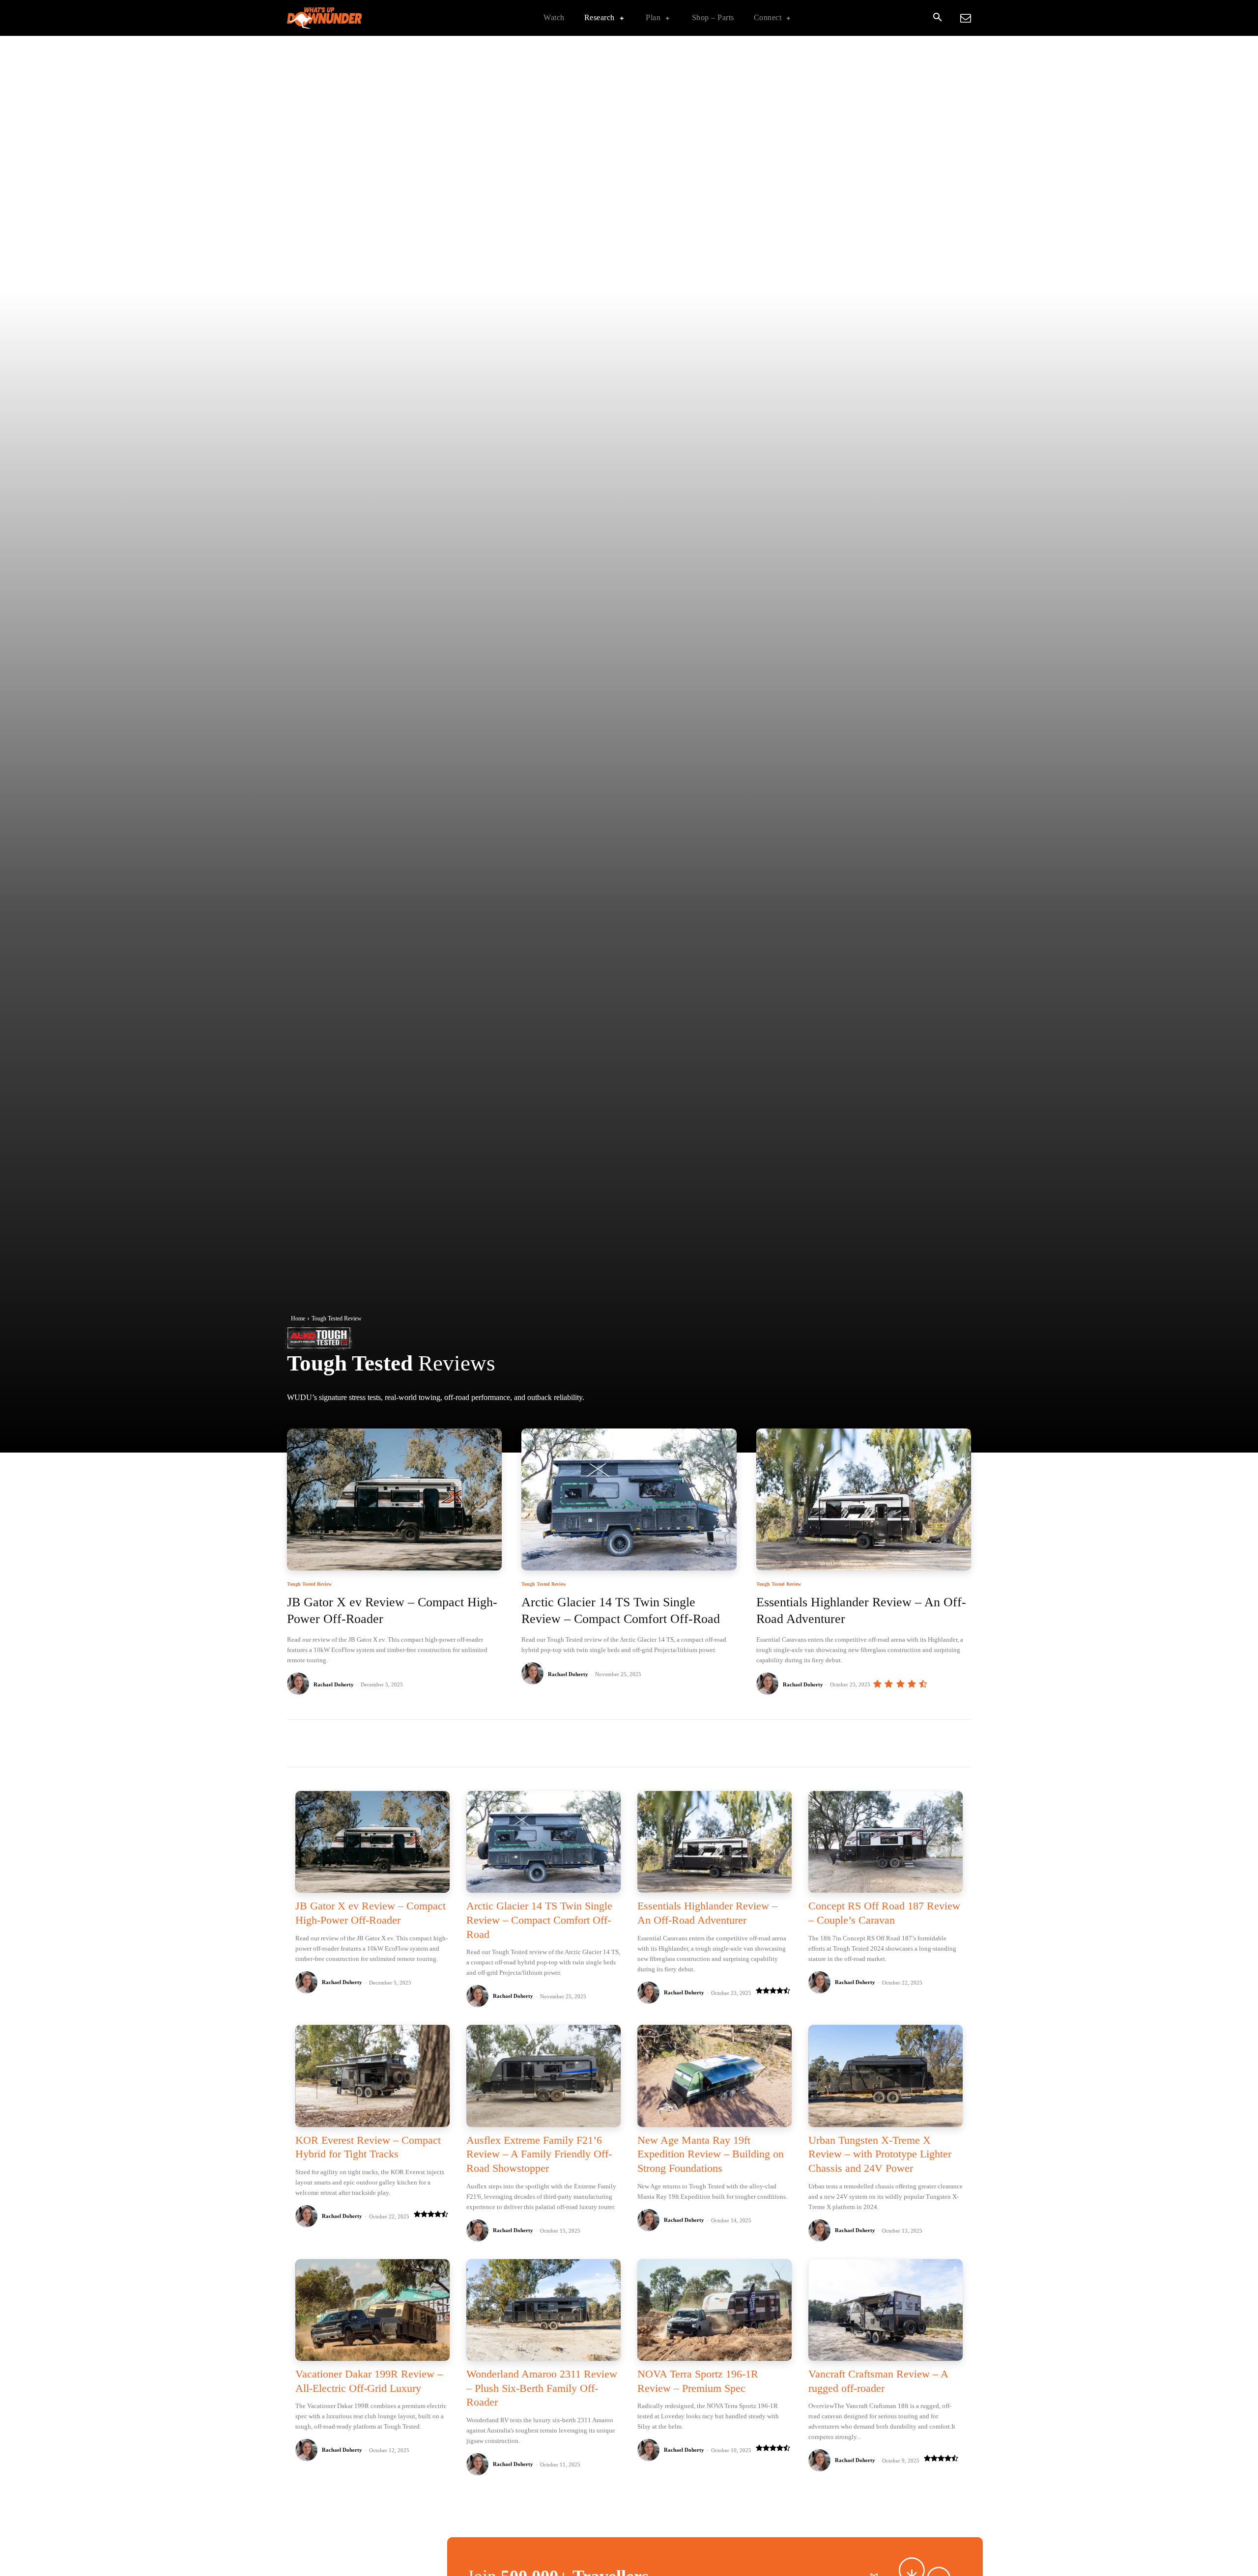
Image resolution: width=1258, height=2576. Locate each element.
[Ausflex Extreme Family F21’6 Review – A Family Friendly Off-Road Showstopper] (544, 2076)
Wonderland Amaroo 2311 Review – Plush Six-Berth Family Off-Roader (542, 2388)
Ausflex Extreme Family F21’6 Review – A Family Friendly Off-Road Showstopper (539, 2154)
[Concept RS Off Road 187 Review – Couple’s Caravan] (886, 1842)
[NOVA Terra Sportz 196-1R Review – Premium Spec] (715, 2310)
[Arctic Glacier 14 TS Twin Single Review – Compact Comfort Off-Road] (629, 1499)
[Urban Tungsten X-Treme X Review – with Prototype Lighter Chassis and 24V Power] (886, 2076)
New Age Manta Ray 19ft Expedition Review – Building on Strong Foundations (711, 2154)
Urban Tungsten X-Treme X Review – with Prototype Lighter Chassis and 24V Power (880, 2154)
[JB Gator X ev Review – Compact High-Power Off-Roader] (394, 1499)
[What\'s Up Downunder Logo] (349, 18)
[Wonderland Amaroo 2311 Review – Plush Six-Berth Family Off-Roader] (544, 2310)
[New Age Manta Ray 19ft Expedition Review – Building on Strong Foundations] (715, 2076)
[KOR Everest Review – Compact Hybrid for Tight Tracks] (373, 2076)
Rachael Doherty (334, 1684)
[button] (937, 18)
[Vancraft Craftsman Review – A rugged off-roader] (886, 2310)
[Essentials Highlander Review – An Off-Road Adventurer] (864, 1499)
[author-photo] (300, 1684)
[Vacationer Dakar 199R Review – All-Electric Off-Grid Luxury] (373, 2310)
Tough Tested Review (309, 1584)
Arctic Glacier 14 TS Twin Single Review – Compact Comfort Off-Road (539, 1920)
